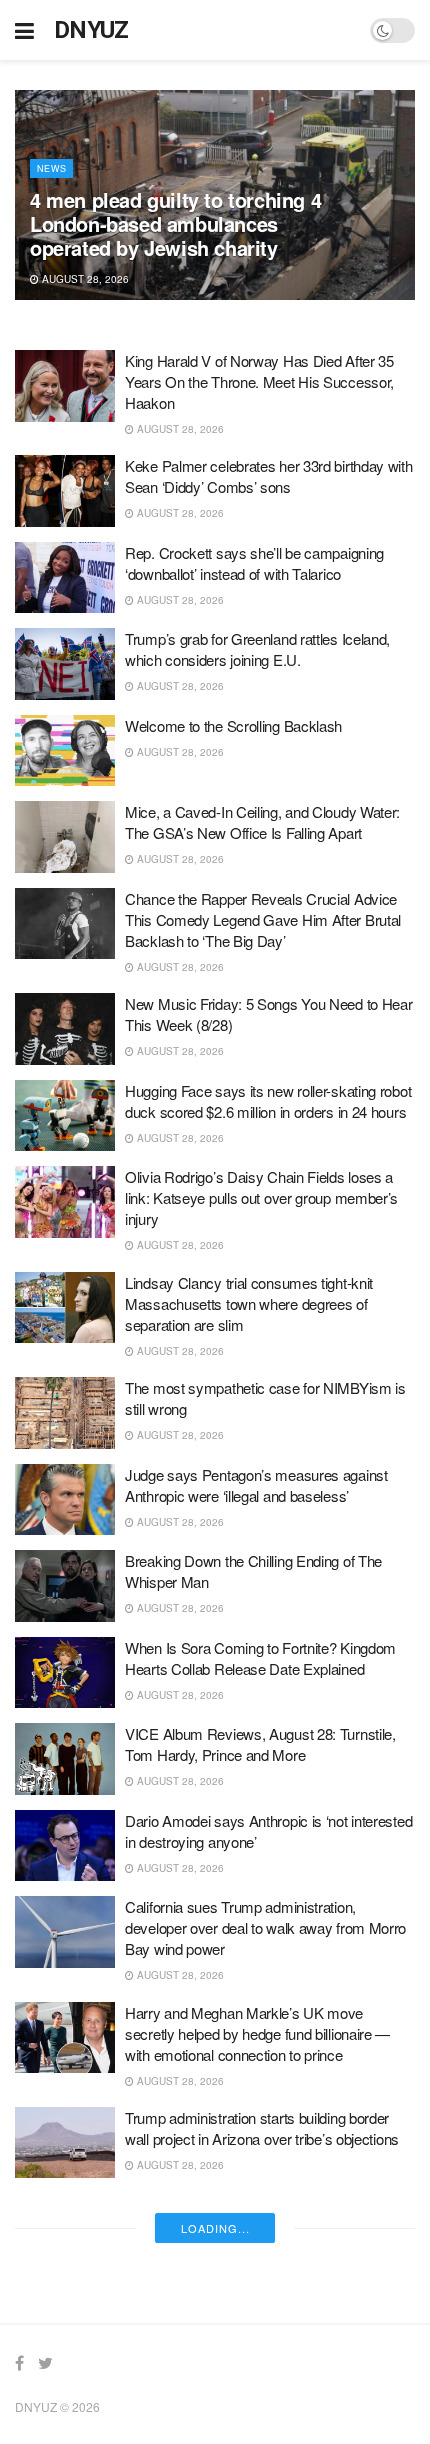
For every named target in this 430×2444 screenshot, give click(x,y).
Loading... (215, 2228)
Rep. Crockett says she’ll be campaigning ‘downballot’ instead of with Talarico (254, 563)
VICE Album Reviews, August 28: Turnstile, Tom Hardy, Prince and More (260, 1744)
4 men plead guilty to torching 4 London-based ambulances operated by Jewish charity (175, 223)
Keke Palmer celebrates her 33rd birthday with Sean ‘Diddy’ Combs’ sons (269, 476)
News (51, 168)
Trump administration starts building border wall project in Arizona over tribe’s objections (262, 2128)
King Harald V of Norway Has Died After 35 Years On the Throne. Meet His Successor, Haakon (259, 381)
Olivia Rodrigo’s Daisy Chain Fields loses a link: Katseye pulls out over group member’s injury (261, 1197)
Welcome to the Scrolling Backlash (233, 725)
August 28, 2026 (84, 279)
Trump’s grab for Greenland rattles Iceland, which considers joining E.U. (257, 649)
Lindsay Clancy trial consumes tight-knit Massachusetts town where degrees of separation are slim (249, 1303)
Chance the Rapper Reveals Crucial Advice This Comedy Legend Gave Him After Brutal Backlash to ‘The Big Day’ (263, 919)
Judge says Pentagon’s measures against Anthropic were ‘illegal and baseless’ (256, 1485)
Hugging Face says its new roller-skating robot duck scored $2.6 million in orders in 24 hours (268, 1101)
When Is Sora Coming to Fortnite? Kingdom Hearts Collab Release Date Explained (260, 1658)
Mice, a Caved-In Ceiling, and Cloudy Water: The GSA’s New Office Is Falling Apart (262, 822)
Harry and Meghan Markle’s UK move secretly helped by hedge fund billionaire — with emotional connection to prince (257, 2033)
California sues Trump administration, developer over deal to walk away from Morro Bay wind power (265, 1927)
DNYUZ (91, 30)
